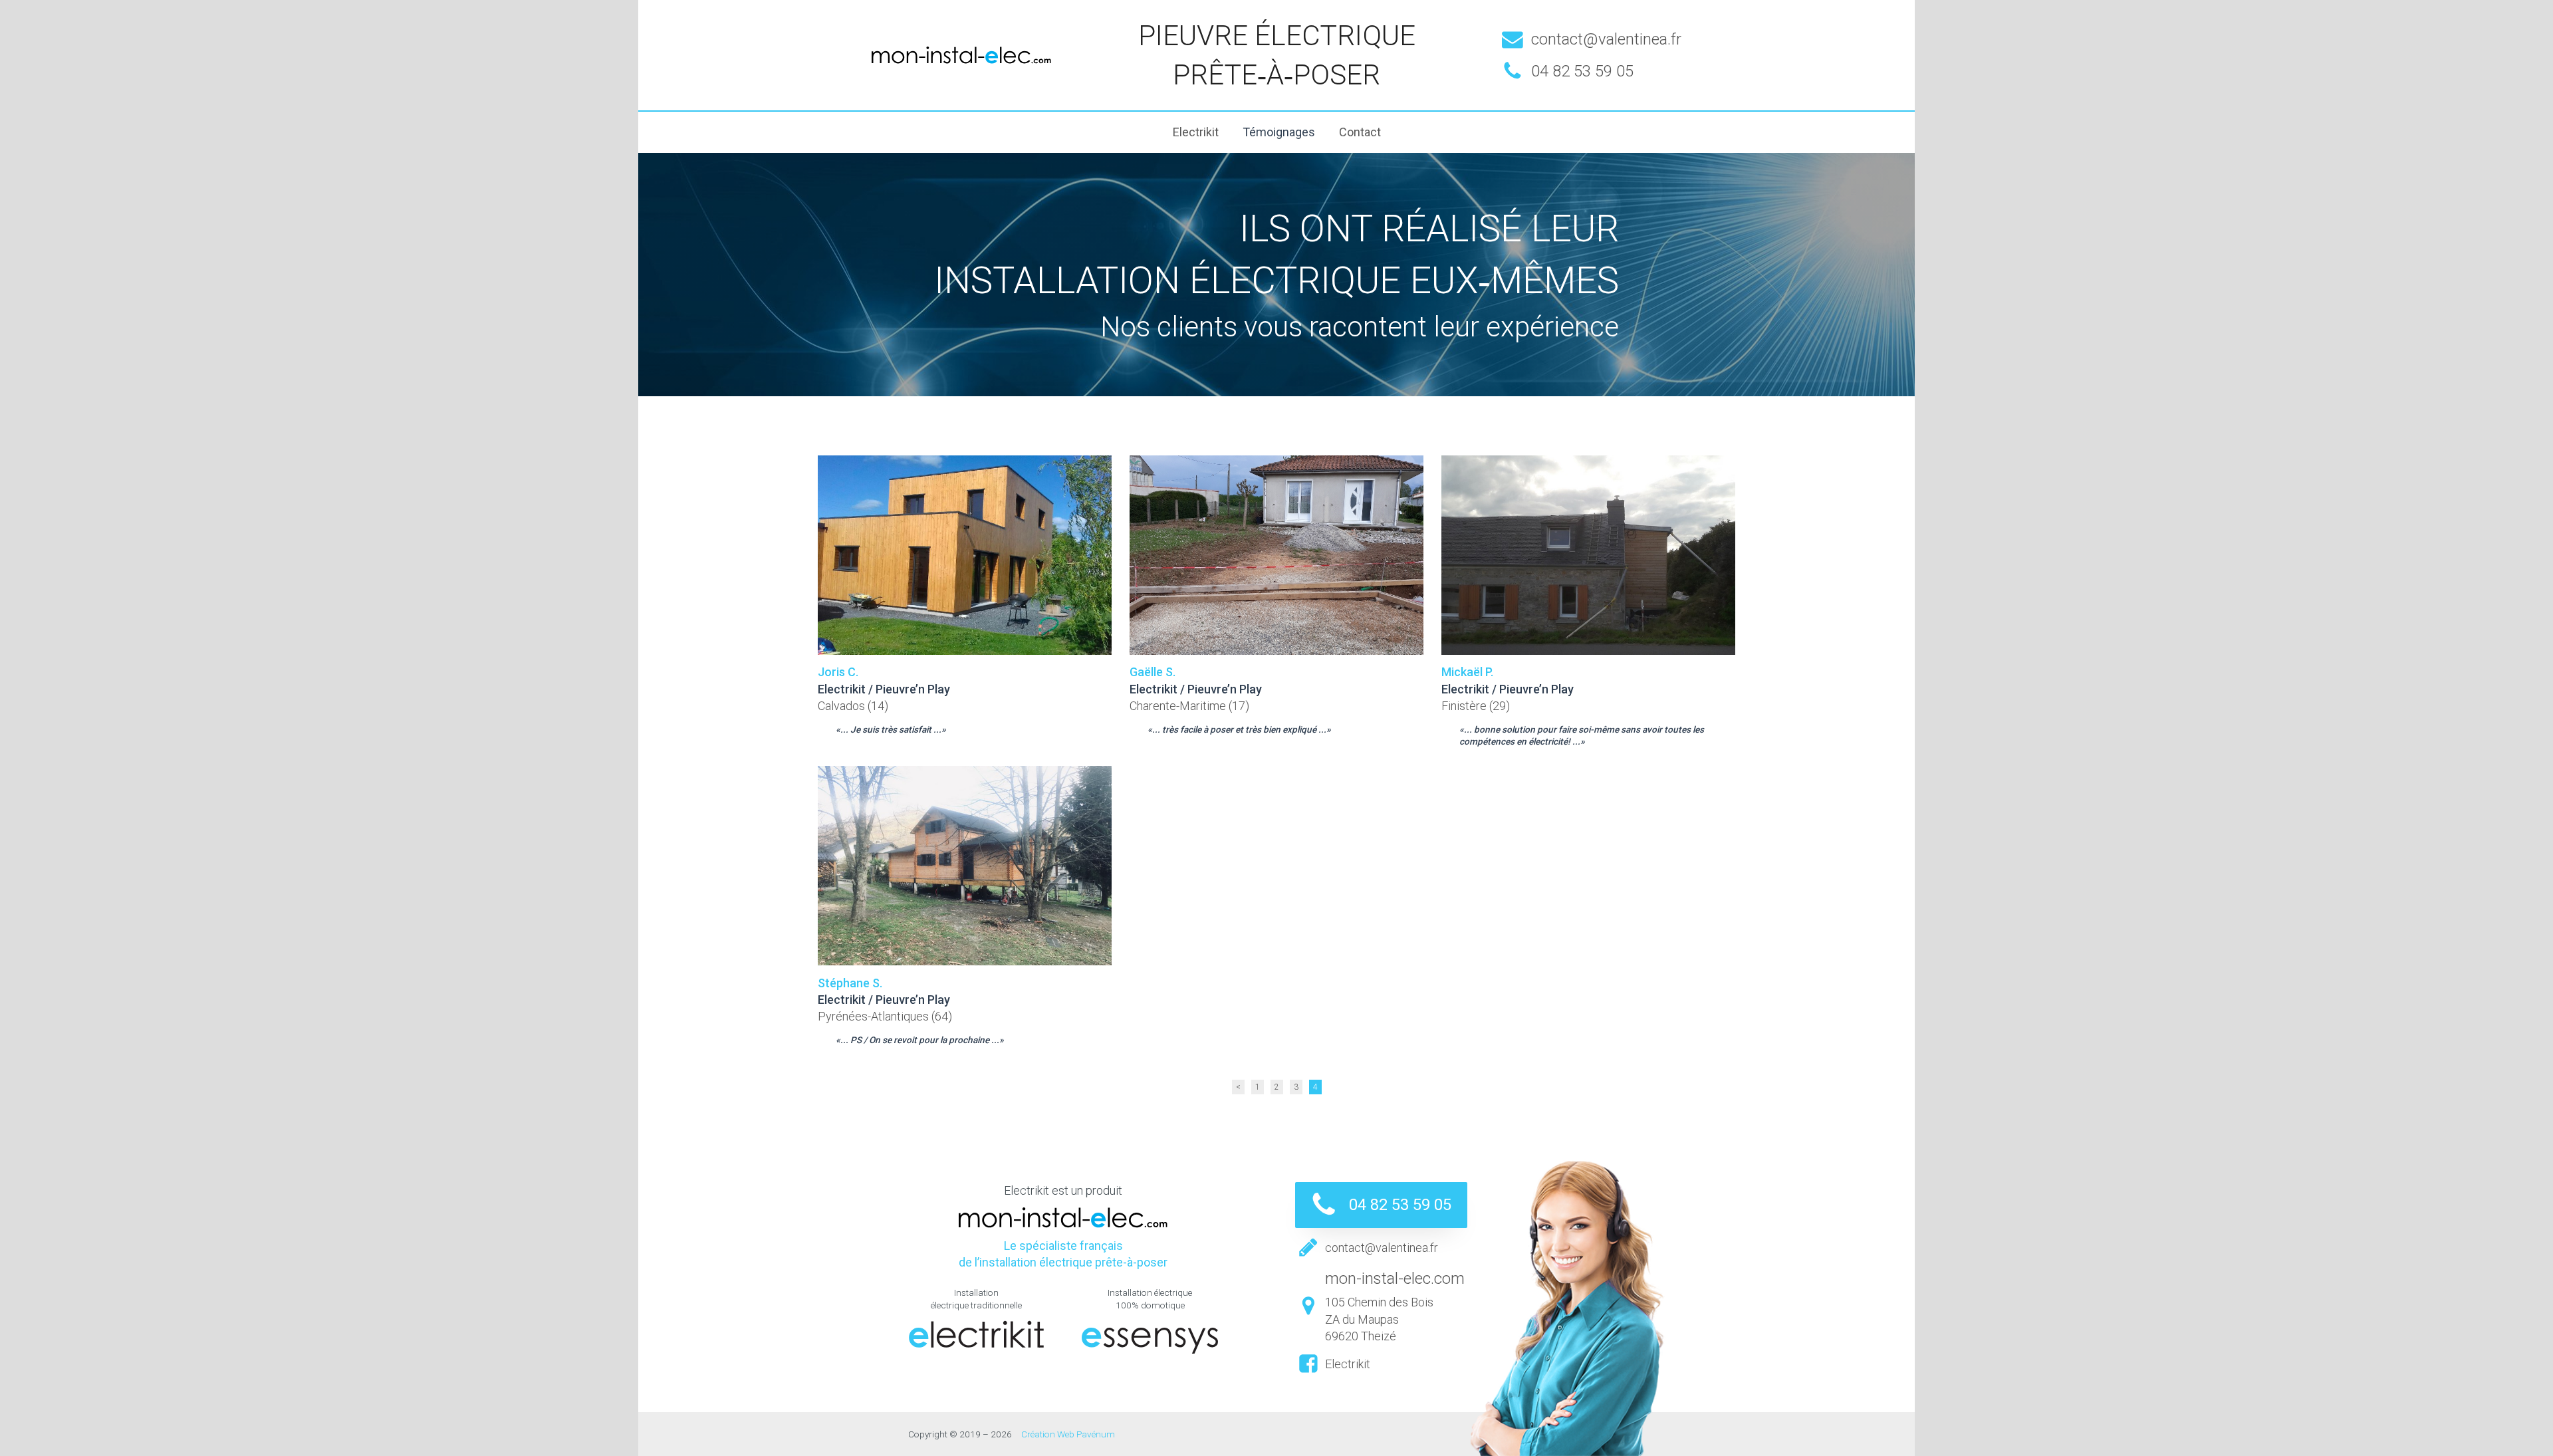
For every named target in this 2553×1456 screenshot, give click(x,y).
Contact (1360, 132)
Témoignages (1279, 132)
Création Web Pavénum (1068, 1434)
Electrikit (1196, 132)
